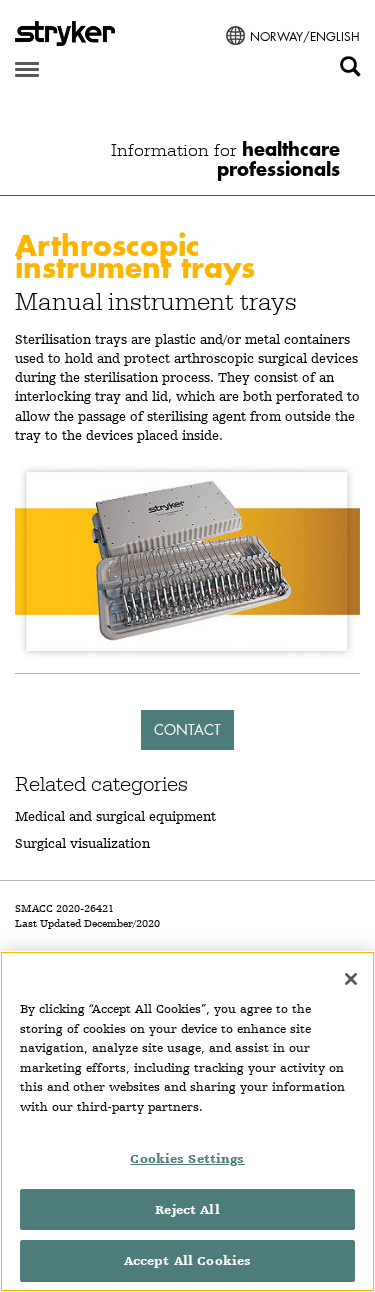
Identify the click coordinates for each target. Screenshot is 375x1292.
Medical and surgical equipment (115, 816)
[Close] (351, 979)
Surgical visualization (82, 843)
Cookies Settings (187, 1158)
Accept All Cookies (187, 1260)
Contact (187, 729)
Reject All (187, 1209)
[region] (187, 1121)
